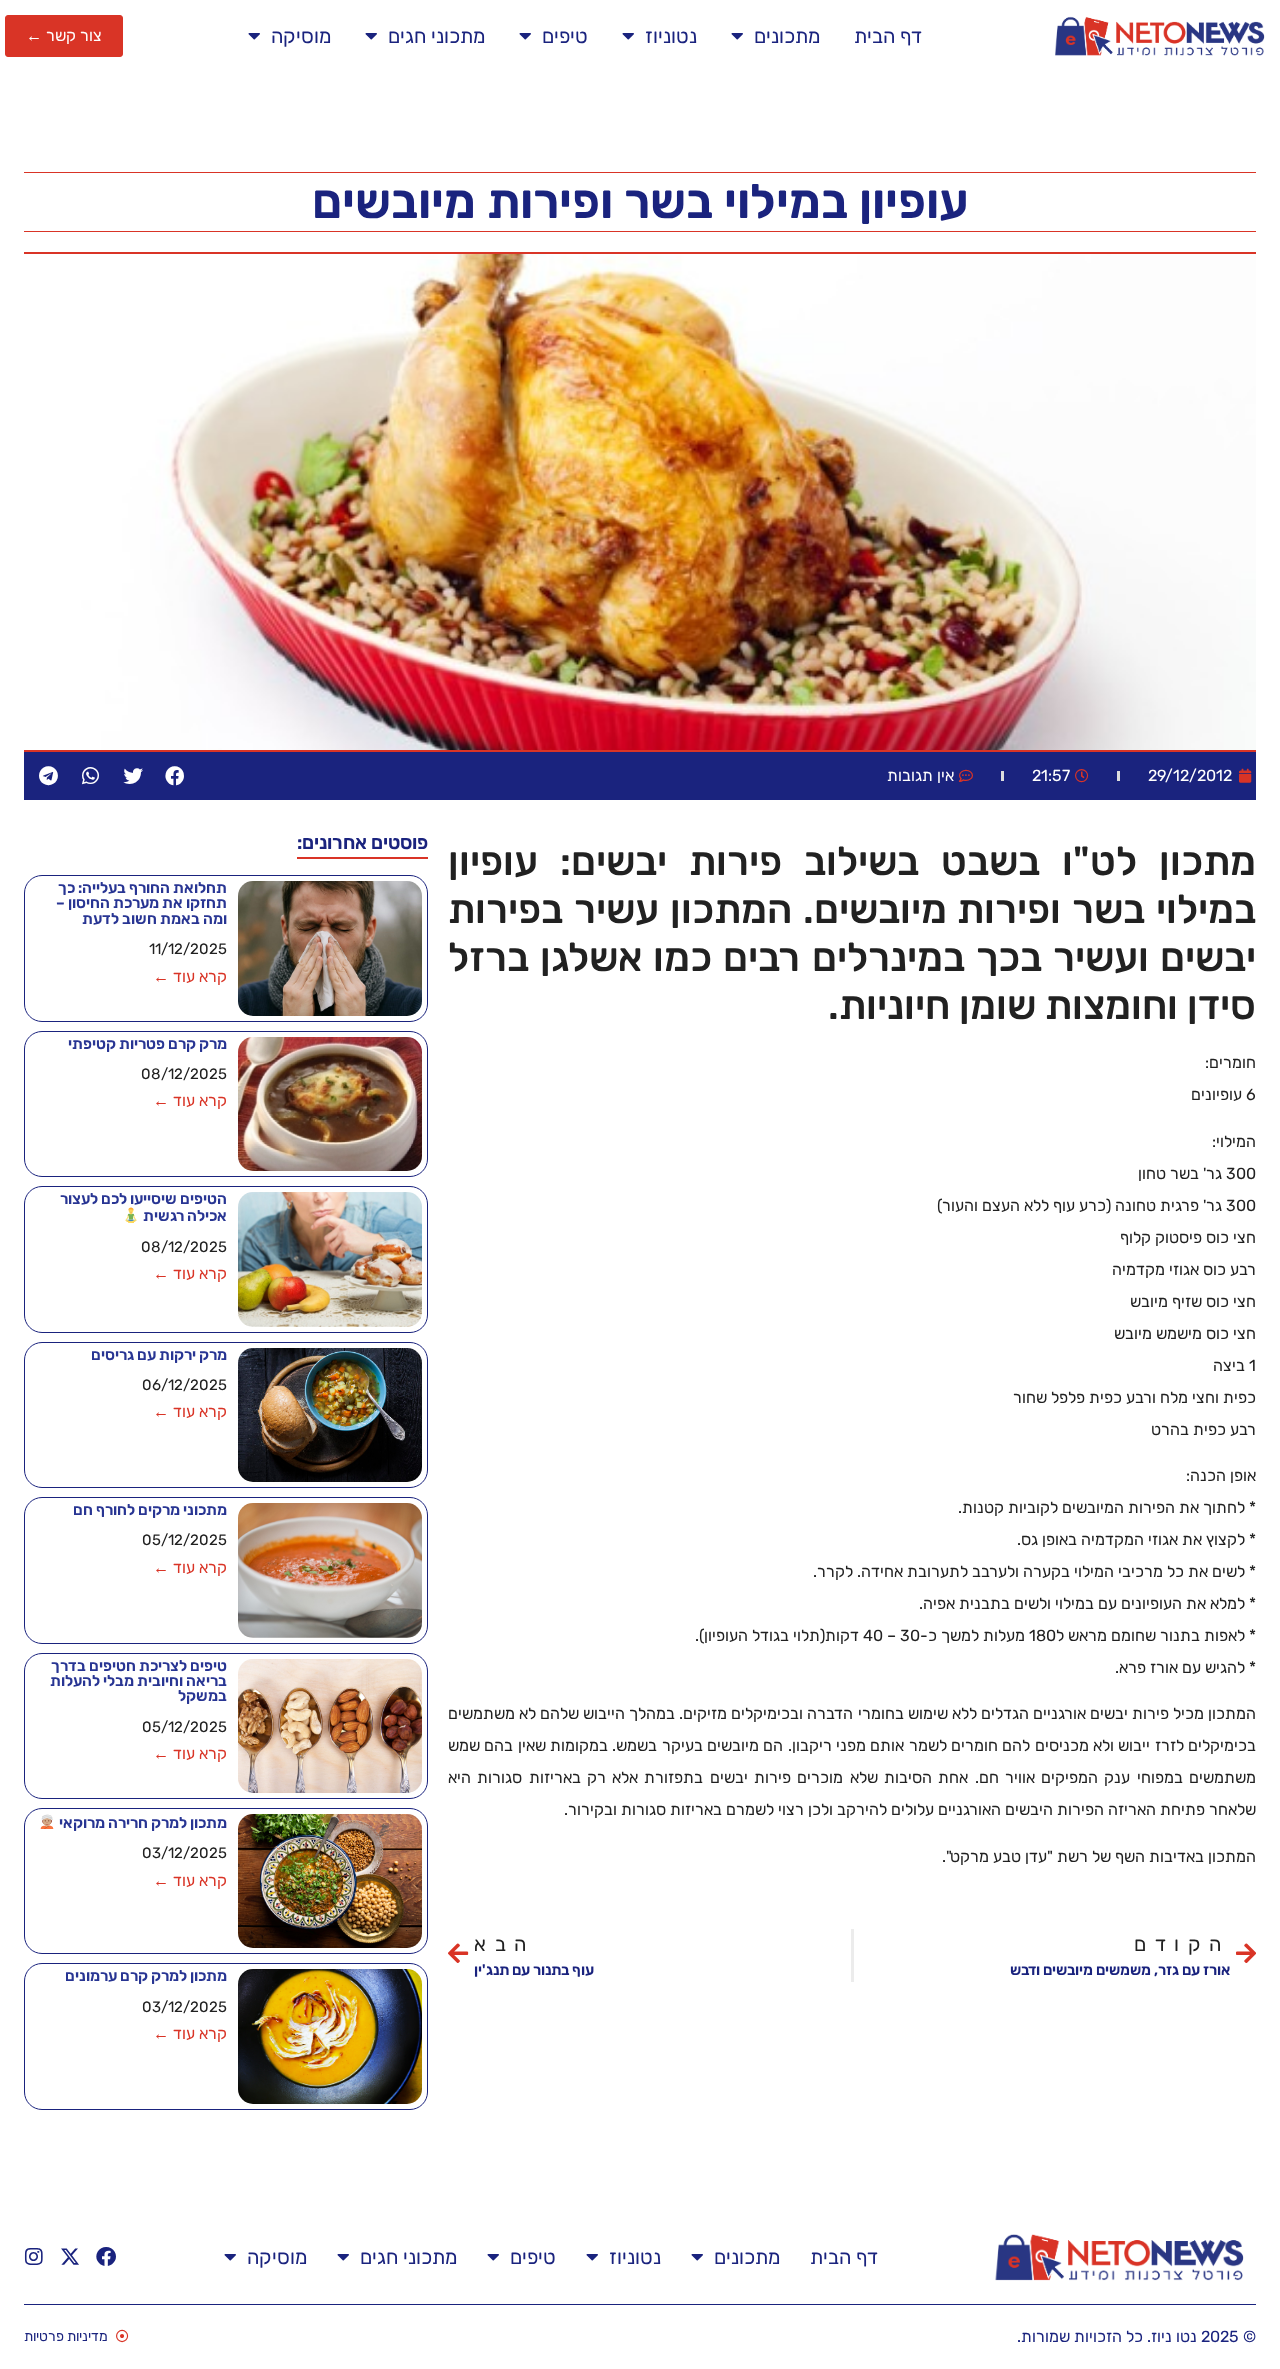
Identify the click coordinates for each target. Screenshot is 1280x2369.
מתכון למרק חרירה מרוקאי (141, 1823)
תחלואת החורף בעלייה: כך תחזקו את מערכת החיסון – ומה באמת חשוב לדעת (141, 903)
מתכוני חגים (436, 36)
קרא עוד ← (190, 976)
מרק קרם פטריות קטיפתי (147, 1044)
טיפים (565, 36)
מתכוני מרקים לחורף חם (150, 1510)
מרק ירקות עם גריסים (159, 1355)
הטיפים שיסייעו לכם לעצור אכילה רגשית (143, 1207)
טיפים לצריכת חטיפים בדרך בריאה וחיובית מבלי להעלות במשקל (138, 1681)
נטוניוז (671, 36)
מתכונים (787, 36)
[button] (175, 776)
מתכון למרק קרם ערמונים (146, 1976)
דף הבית (888, 36)
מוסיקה (301, 36)
